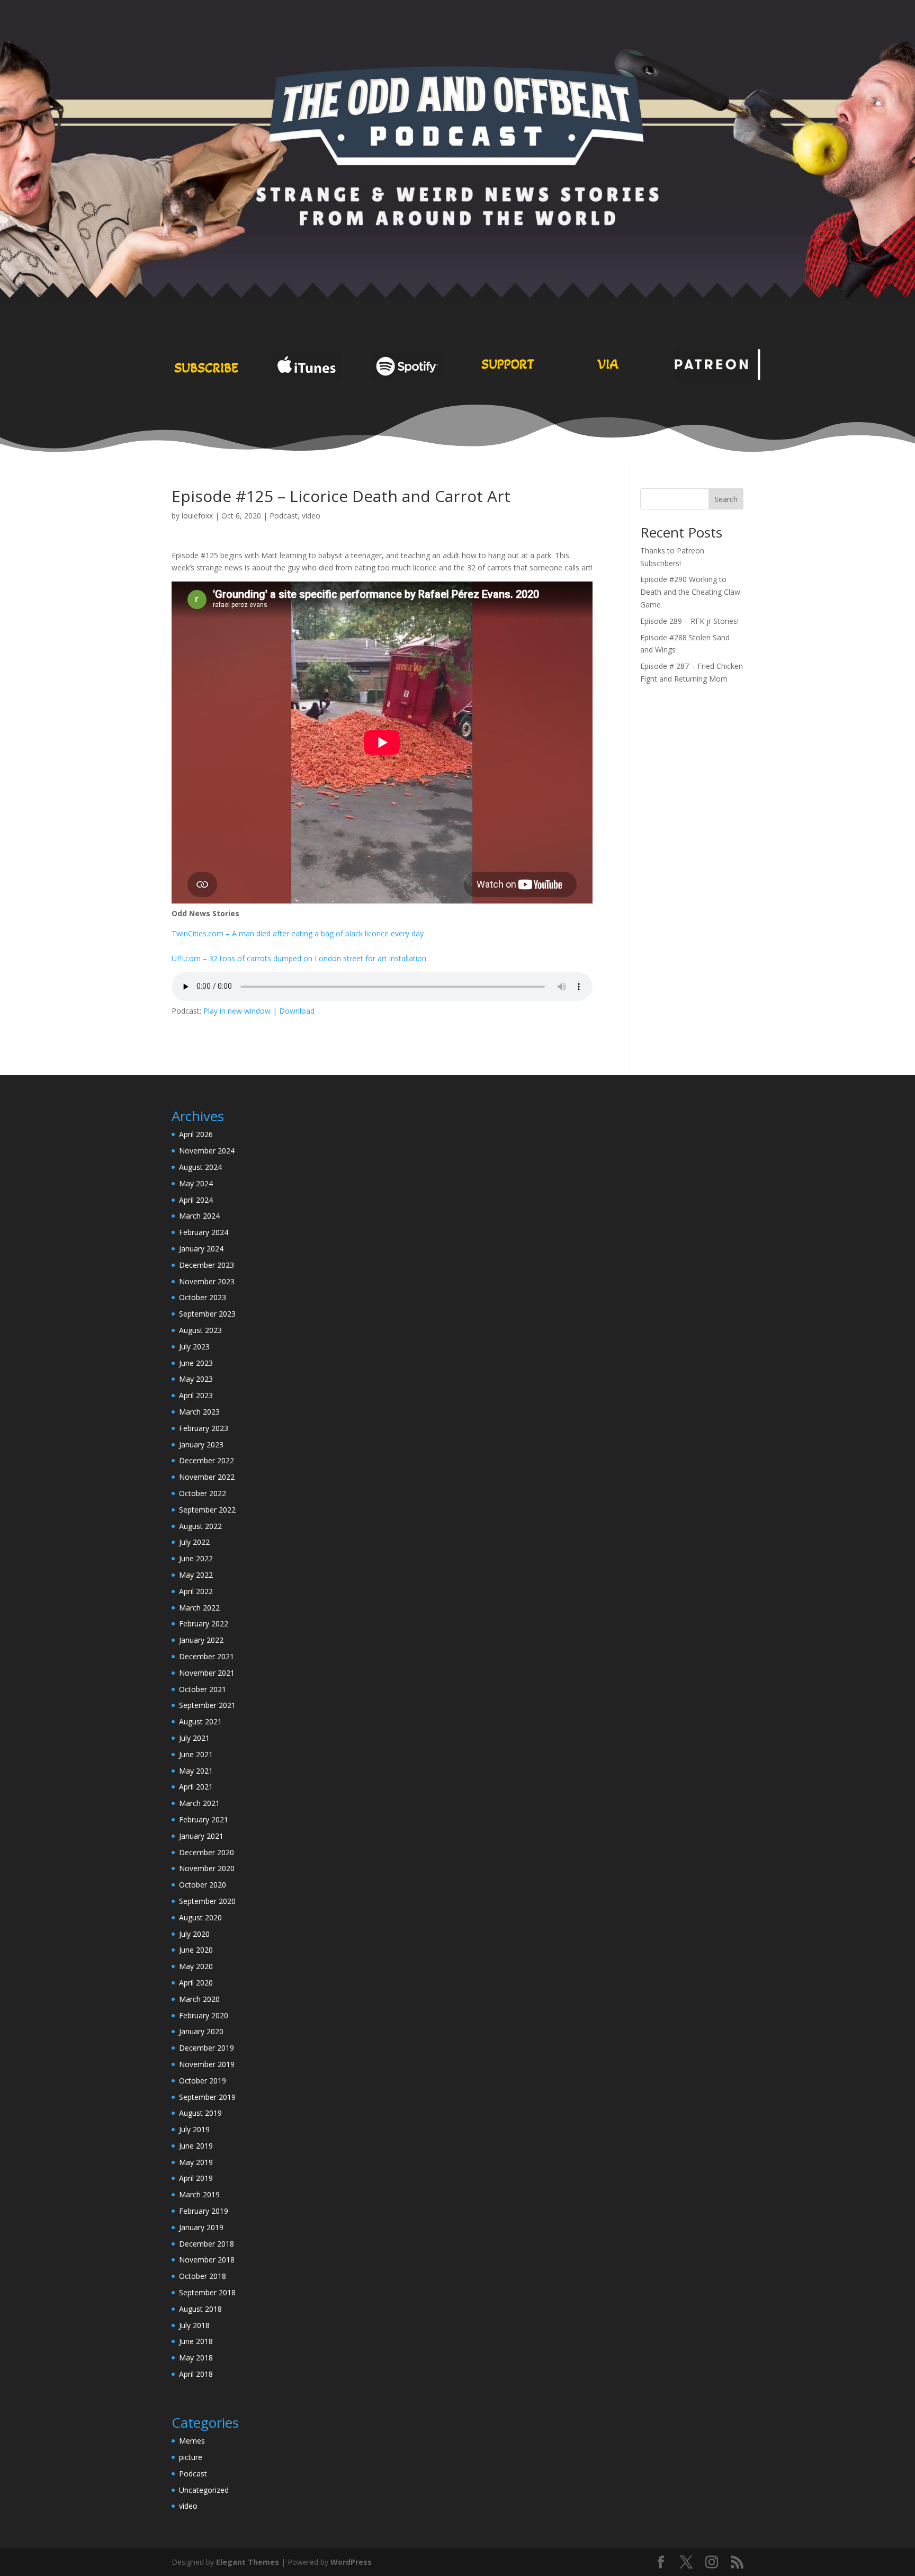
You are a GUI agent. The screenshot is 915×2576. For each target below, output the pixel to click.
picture (191, 2457)
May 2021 (196, 1771)
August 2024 (200, 1167)
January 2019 (201, 2227)
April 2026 (196, 1134)
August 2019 (200, 2113)
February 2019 (204, 2211)
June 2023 (196, 1363)
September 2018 (207, 2292)
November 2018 (207, 2260)
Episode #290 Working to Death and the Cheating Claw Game (690, 592)
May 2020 (196, 1966)
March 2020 (199, 1999)
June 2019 (196, 2146)
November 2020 (207, 1868)
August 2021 (200, 1721)
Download (297, 1011)
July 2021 (194, 1738)
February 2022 (204, 1624)
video (311, 516)
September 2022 (207, 1510)
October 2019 (203, 2081)
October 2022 (203, 1493)
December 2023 (207, 1265)
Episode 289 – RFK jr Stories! (689, 621)
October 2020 (203, 1885)
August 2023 (200, 1330)
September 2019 (207, 2097)
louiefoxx (197, 516)
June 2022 (196, 1558)
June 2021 (196, 1754)
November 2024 (207, 1151)
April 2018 (196, 2374)
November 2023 (207, 1281)
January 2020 (201, 2031)
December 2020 (207, 1852)
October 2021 (203, 1689)
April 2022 (196, 1591)
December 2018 (207, 2244)
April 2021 (196, 1787)
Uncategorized (204, 2490)
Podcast (284, 516)
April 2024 (196, 1200)
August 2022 (200, 1526)
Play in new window (237, 1011)
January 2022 (201, 1640)
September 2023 (207, 1314)
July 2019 (194, 2129)
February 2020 (204, 2015)
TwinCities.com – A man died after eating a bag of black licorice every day (298, 933)
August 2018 (200, 2309)
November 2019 (207, 2064)
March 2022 (199, 1608)
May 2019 (196, 2162)
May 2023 (196, 1379)
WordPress (351, 2562)
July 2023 (194, 1347)
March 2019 (199, 2194)
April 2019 (196, 2178)
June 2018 (196, 2341)
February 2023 (204, 1428)
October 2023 (203, 1297)
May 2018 (196, 2358)
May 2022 (196, 1575)
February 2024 (204, 1232)
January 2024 (201, 1249)
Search (726, 499)
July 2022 (194, 1542)
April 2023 (196, 1395)
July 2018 (194, 2325)
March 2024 (199, 1216)
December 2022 (207, 1460)
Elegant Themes (248, 2562)
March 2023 (199, 1412)
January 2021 (201, 1836)
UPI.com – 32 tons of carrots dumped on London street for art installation (299, 958)
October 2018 (203, 2276)
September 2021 (207, 1705)
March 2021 (199, 1803)
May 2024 (196, 1183)
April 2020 (196, 1983)
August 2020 (200, 1917)
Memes (192, 2441)
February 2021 (204, 1819)
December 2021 (207, 1656)
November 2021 (207, 1673)
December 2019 (207, 2048)
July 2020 (194, 1934)
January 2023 (201, 1444)
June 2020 (196, 1950)
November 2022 (207, 1477)
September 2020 (207, 1901)
